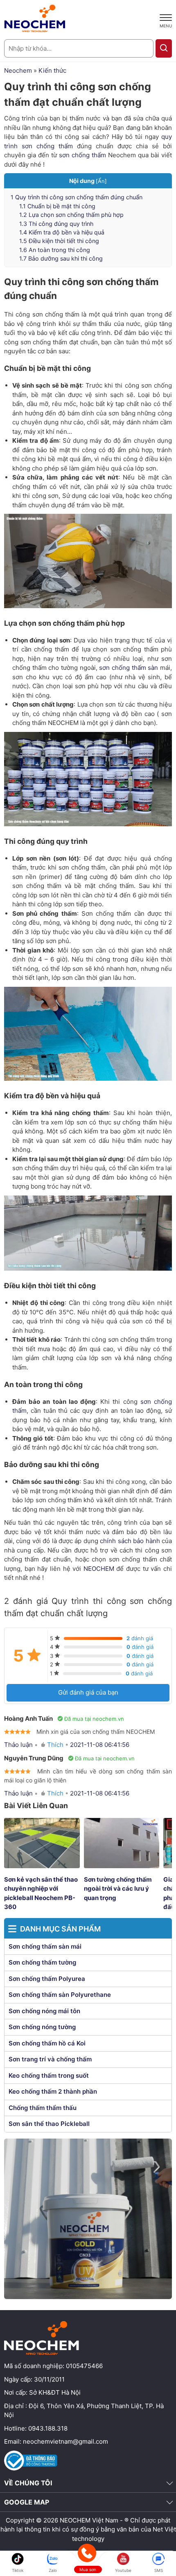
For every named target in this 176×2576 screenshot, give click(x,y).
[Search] (164, 48)
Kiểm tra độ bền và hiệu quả (62, 232)
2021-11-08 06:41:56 (100, 1745)
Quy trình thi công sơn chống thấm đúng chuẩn (77, 197)
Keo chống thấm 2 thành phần (53, 2091)
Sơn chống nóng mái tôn (44, 2011)
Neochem (18, 70)
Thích (55, 1745)
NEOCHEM (99, 1569)
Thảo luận (18, 1745)
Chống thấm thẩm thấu (43, 2108)
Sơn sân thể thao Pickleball (49, 2124)
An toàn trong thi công (55, 250)
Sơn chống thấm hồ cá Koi (47, 2043)
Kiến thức (52, 70)
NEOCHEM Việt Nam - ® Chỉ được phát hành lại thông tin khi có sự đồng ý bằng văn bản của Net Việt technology (88, 2529)
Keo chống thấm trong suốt (49, 2075)
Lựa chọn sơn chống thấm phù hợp (71, 215)
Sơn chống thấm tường (42, 1962)
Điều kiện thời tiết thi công (59, 241)
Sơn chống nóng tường (42, 2027)
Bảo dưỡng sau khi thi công (61, 258)
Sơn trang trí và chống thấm (50, 2059)
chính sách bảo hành (130, 1541)
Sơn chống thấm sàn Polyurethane (60, 1995)
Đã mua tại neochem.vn (94, 1719)
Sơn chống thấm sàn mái (45, 1946)
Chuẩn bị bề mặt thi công (57, 206)
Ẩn (101, 181)
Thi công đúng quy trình (56, 224)
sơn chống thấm (82, 155)
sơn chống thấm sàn (129, 668)
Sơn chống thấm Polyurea (47, 1979)
